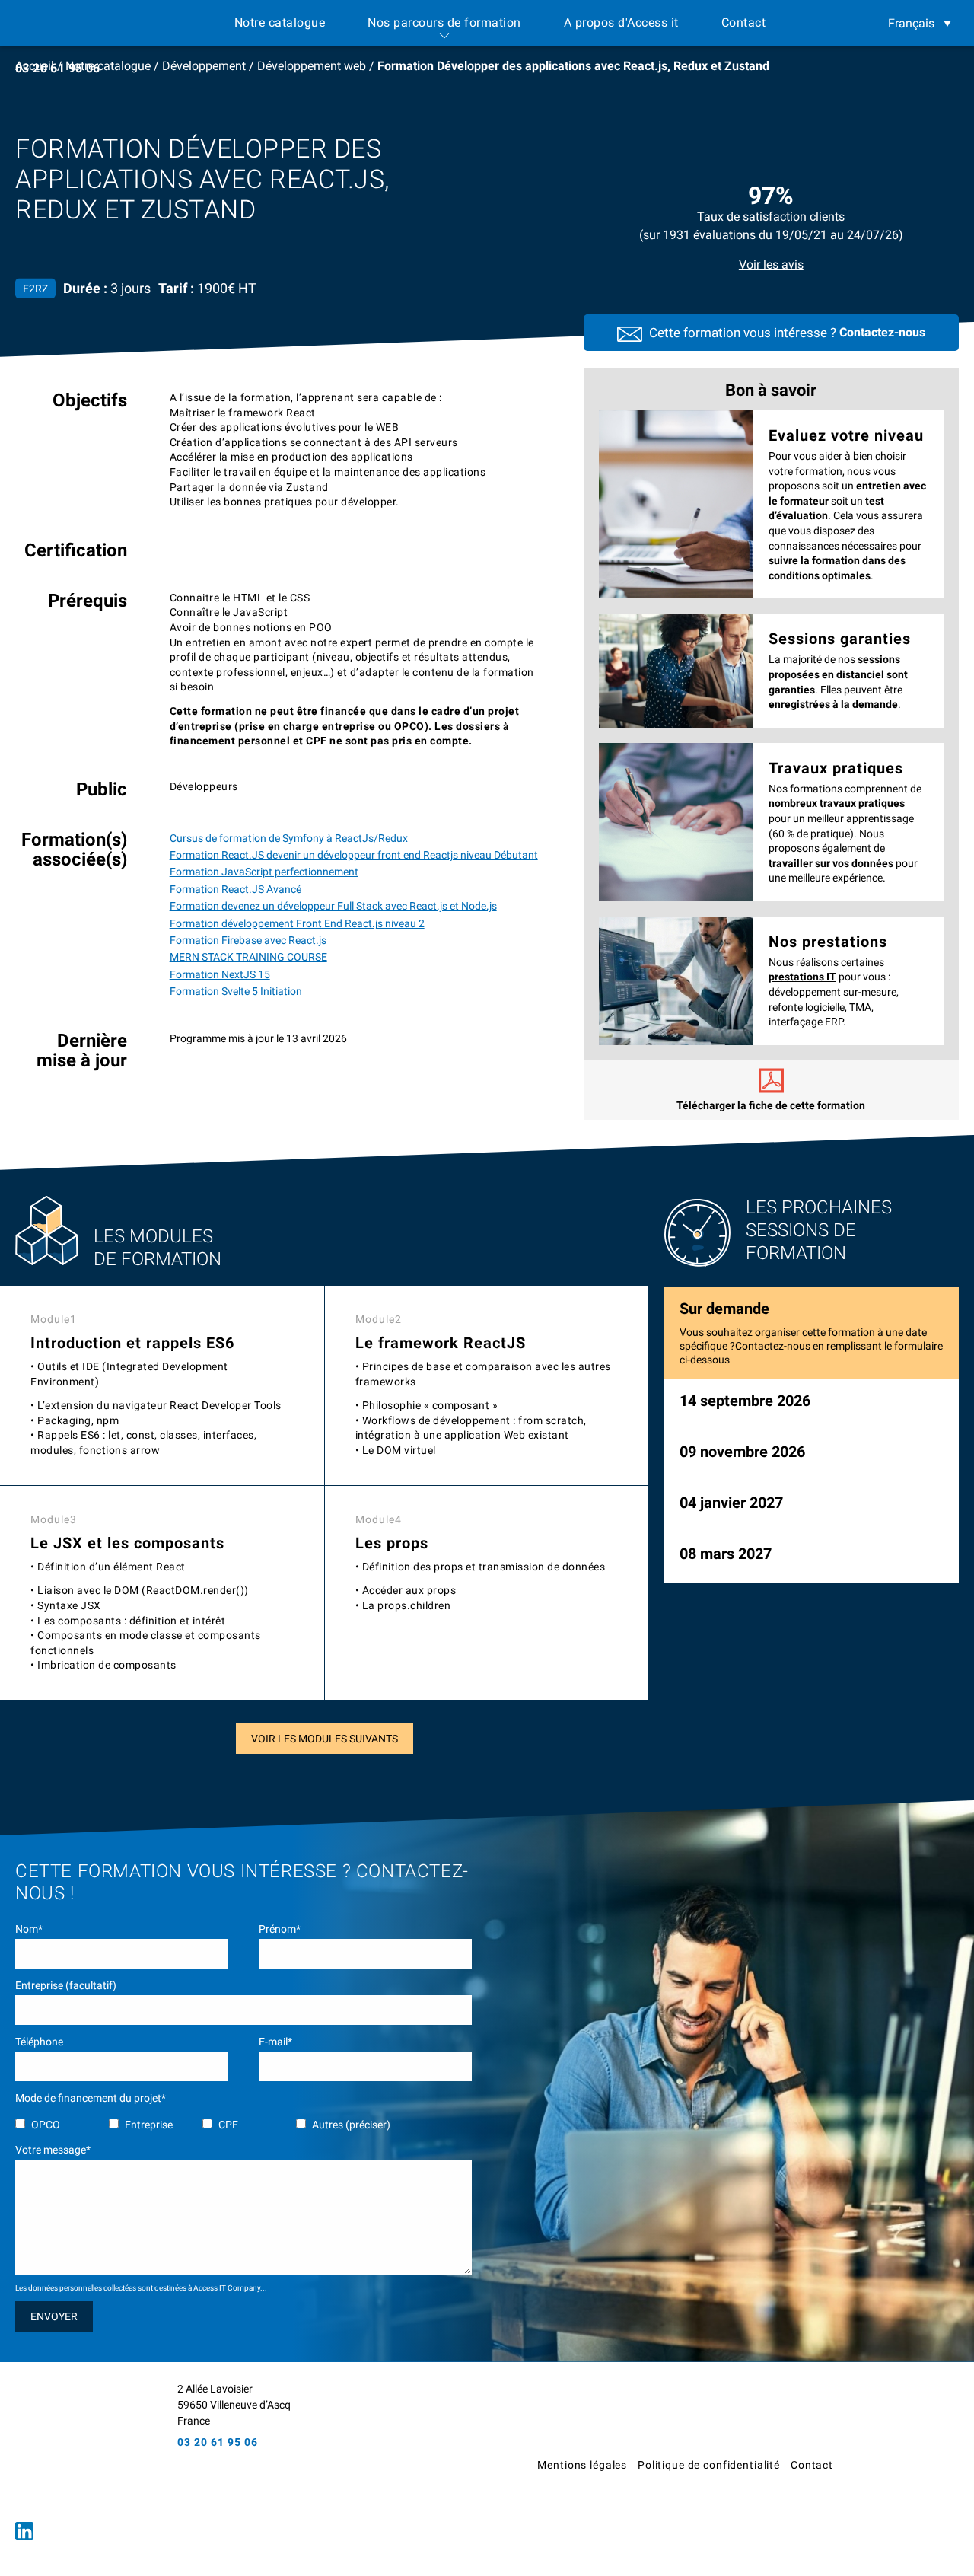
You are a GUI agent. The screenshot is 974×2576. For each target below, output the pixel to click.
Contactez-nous (882, 332)
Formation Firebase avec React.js (248, 940)
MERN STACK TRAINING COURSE (248, 957)
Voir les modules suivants (325, 1739)
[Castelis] (909, 2470)
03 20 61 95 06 (58, 68)
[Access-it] (80, 2445)
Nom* (29, 1929)
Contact (744, 22)
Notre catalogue (280, 22)
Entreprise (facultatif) (66, 1985)
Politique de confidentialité (709, 2465)
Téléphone (39, 2042)
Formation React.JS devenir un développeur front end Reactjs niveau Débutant (354, 855)
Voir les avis (771, 265)
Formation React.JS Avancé (236, 889)
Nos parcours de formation (444, 22)
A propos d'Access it (621, 22)
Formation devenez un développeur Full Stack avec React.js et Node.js (333, 906)
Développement (204, 66)
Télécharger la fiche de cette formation (771, 1105)
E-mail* (275, 2042)
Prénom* (280, 1929)
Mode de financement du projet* (91, 2098)
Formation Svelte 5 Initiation (236, 991)
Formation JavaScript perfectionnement (264, 872)
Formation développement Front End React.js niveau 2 (297, 923)
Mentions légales (582, 2465)
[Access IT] (74, 23)
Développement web (312, 66)
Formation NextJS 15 (220, 974)
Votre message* (53, 2150)
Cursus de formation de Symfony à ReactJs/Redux (289, 838)
